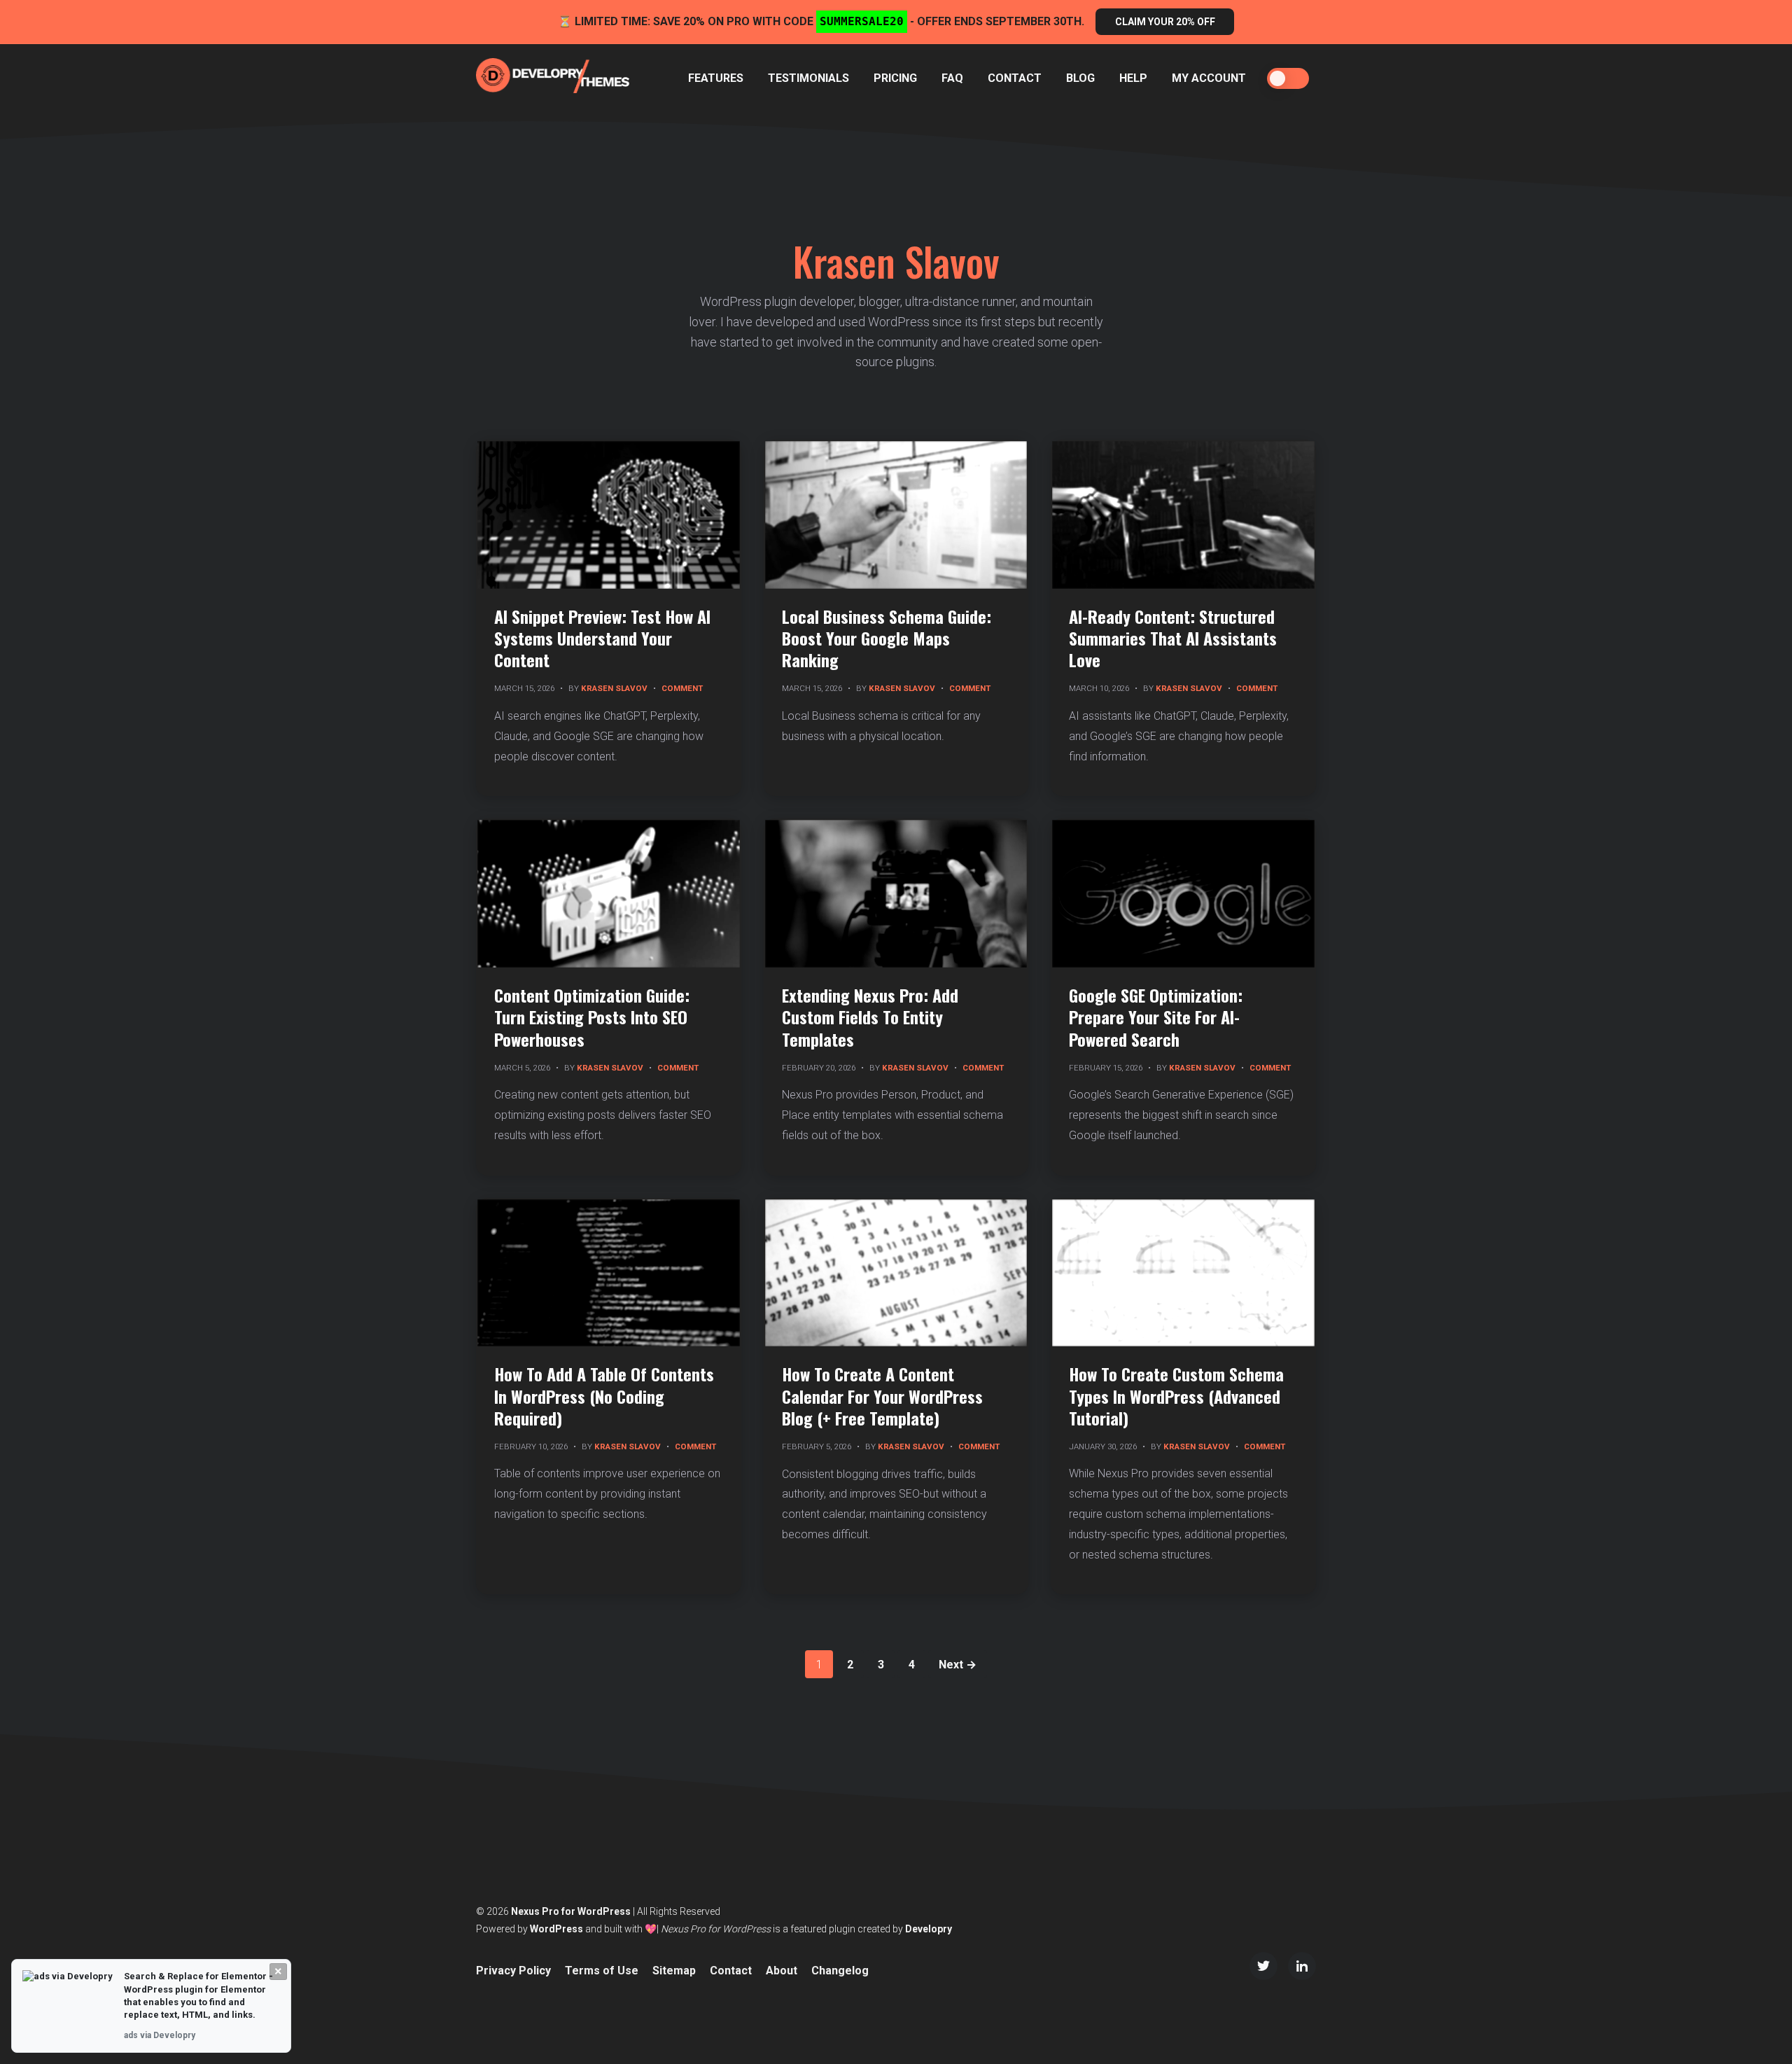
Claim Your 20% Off (1165, 22)
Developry (929, 1929)
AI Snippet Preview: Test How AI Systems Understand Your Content (602, 638)
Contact (1015, 78)
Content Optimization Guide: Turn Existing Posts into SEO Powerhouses (592, 1017)
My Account (1209, 78)
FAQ (952, 78)
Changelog (840, 1971)
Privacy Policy (513, 1971)
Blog (1080, 78)
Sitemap (674, 1971)
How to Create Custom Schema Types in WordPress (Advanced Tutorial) (1176, 1395)
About (782, 1971)
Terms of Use (602, 1971)
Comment (682, 688)
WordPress (556, 1929)
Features (716, 78)
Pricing (895, 78)
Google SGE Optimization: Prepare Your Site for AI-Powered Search (1156, 1017)
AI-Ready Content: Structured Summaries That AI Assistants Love (1173, 638)
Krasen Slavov (614, 688)
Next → (958, 1665)
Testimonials (808, 78)
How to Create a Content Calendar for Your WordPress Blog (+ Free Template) (882, 1395)
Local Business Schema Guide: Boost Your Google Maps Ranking (887, 638)
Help (1133, 78)
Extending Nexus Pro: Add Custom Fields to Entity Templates (870, 1017)
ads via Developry (160, 2035)
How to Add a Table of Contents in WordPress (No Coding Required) (604, 1395)
